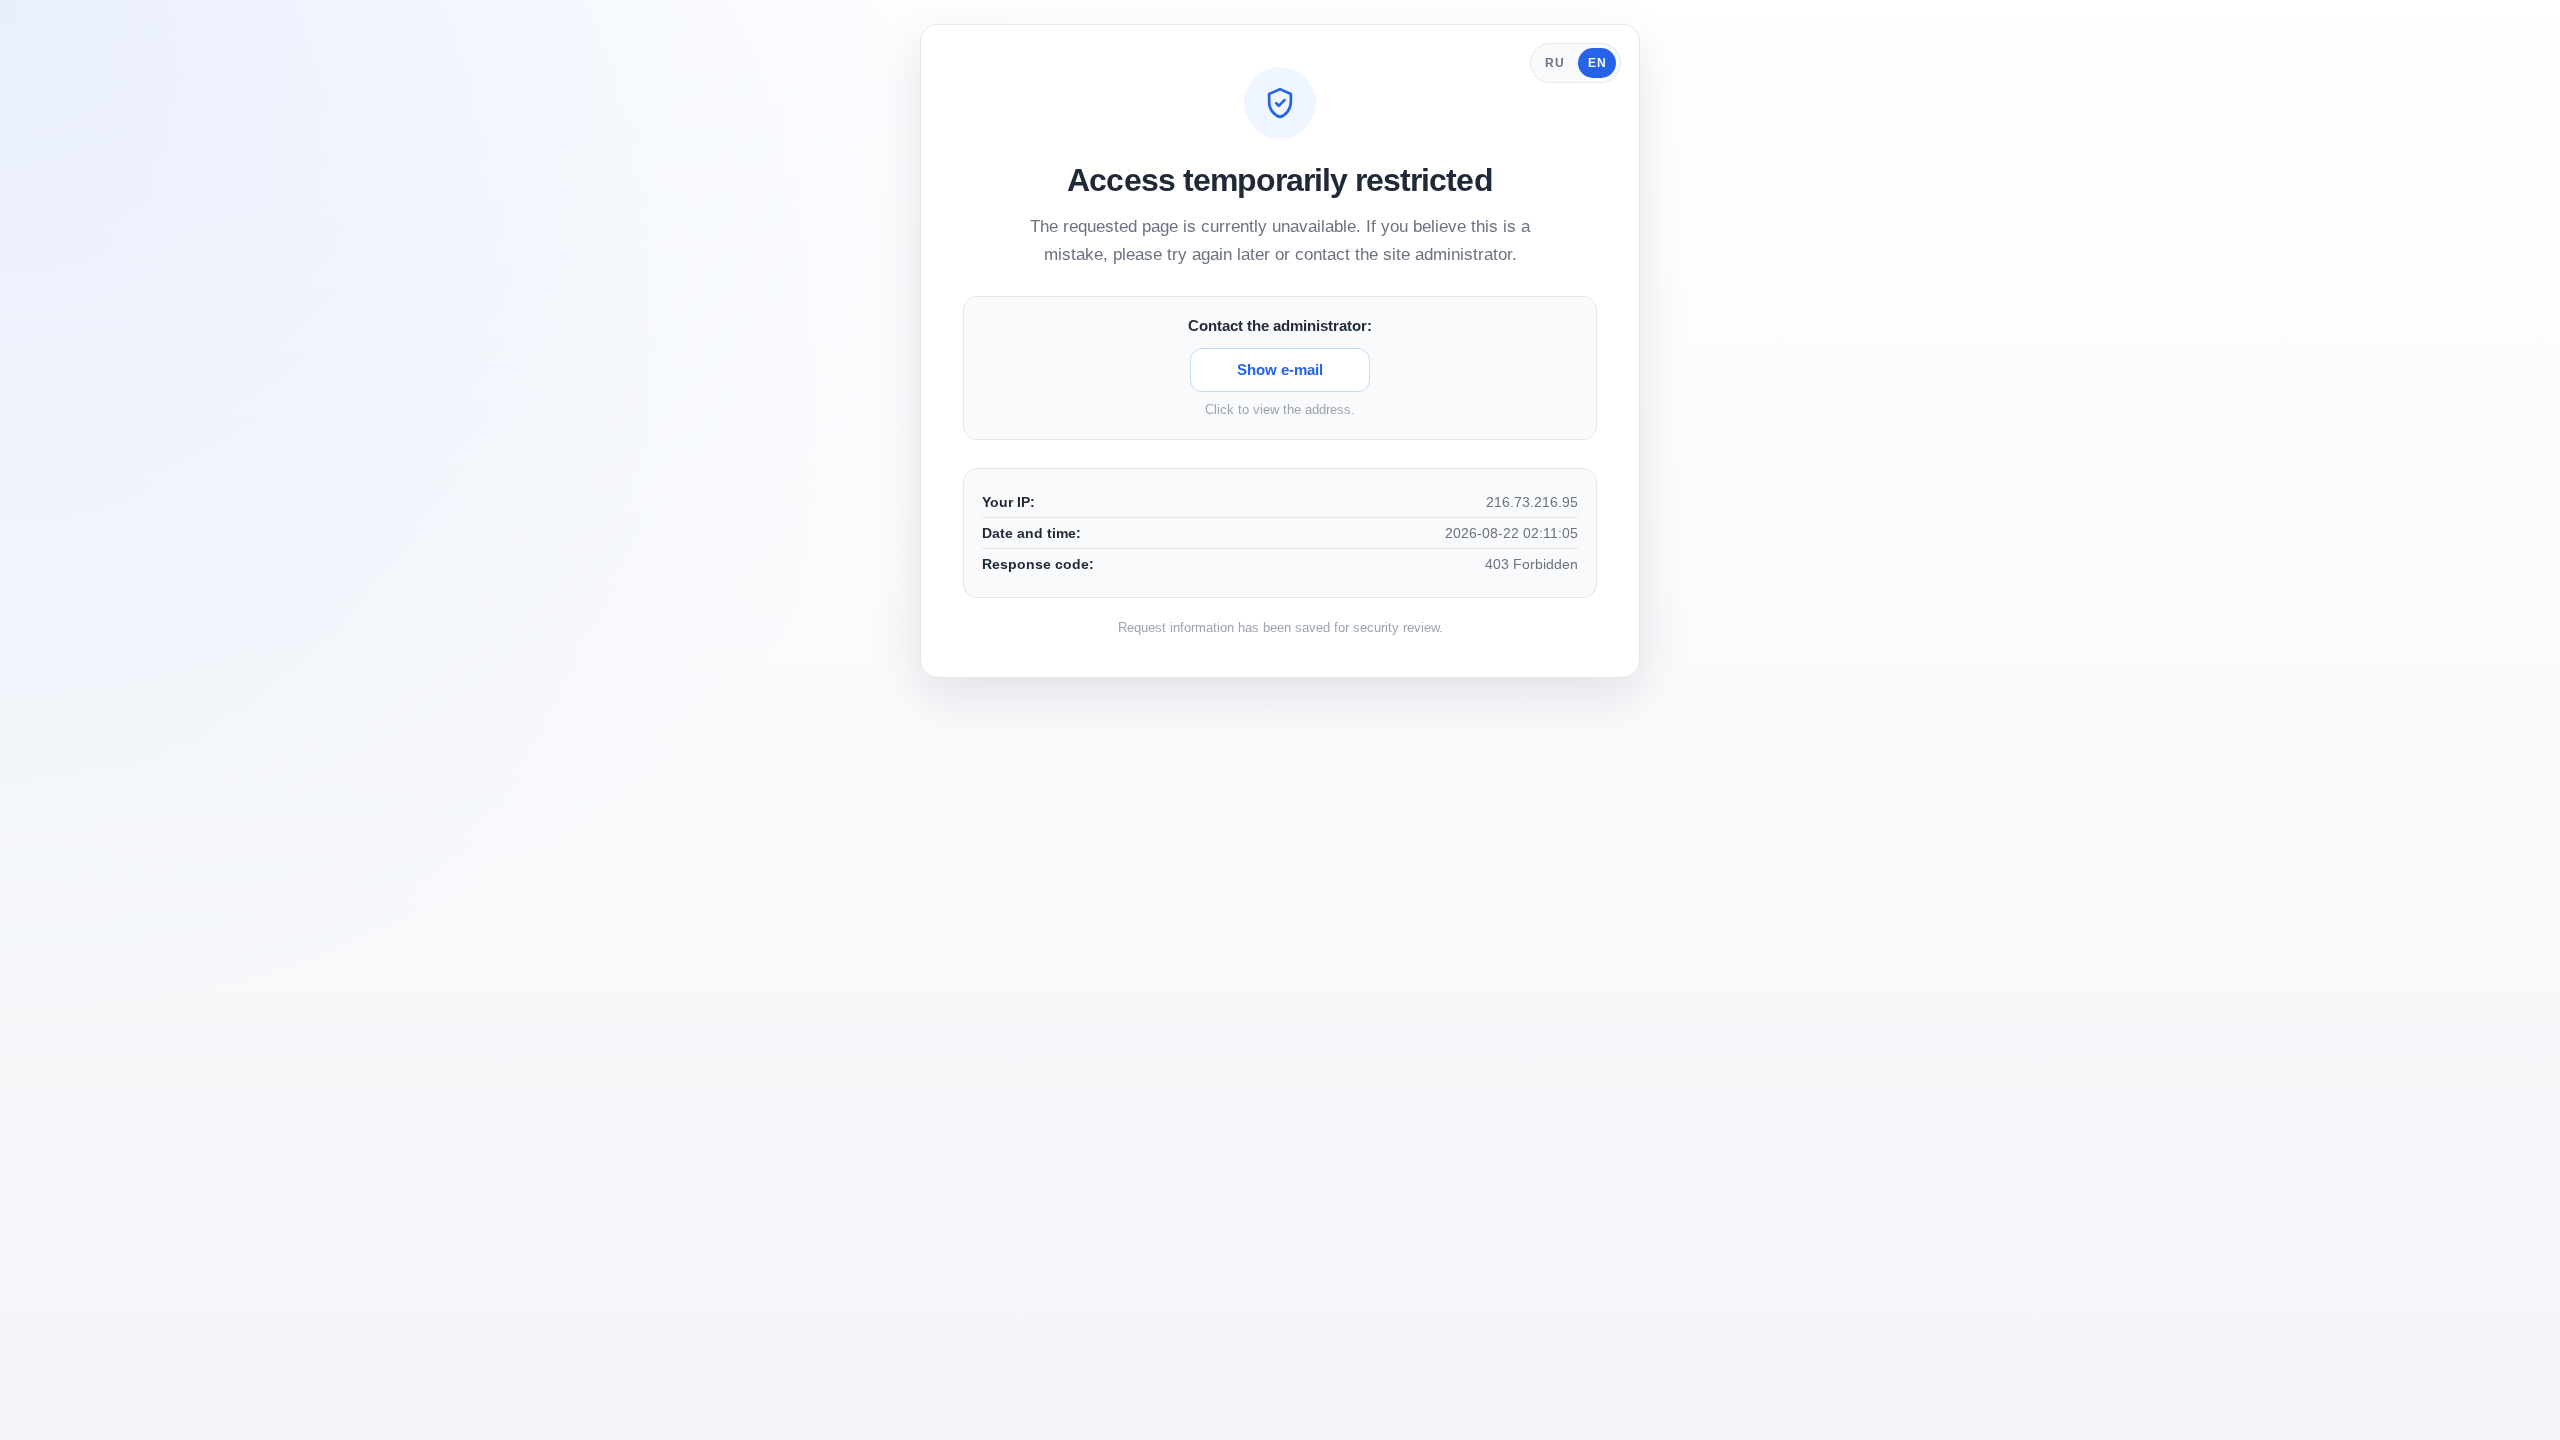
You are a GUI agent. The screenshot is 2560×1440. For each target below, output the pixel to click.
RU (1554, 63)
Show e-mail (1280, 369)
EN (1597, 63)
